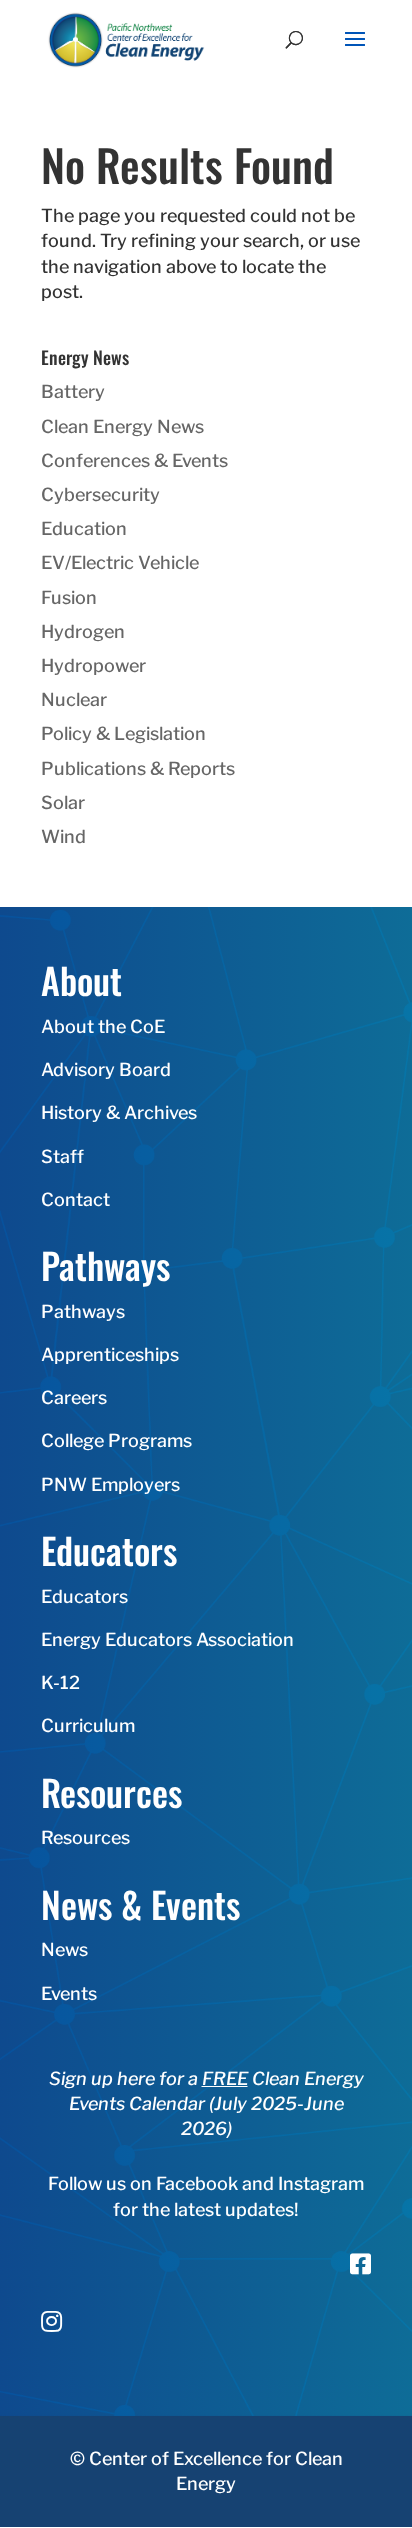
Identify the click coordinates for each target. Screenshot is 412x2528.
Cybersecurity (100, 494)
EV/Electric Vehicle (120, 562)
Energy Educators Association (167, 1639)
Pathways (83, 1311)
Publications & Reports (138, 768)
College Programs (116, 1440)
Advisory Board (106, 1069)
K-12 (60, 1682)
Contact (75, 1199)
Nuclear (74, 699)
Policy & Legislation (123, 733)
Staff (62, 1156)
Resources (85, 1837)
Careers (74, 1397)
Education (84, 528)
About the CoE (103, 1026)
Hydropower (93, 665)
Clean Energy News (122, 426)
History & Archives (119, 1112)
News (64, 1949)
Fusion (69, 597)
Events (69, 1993)
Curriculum (88, 1725)
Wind (63, 836)
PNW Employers (110, 1484)
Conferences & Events (134, 460)
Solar (63, 802)
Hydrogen (83, 631)
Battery (73, 391)
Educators (84, 1596)
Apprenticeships (110, 1354)
